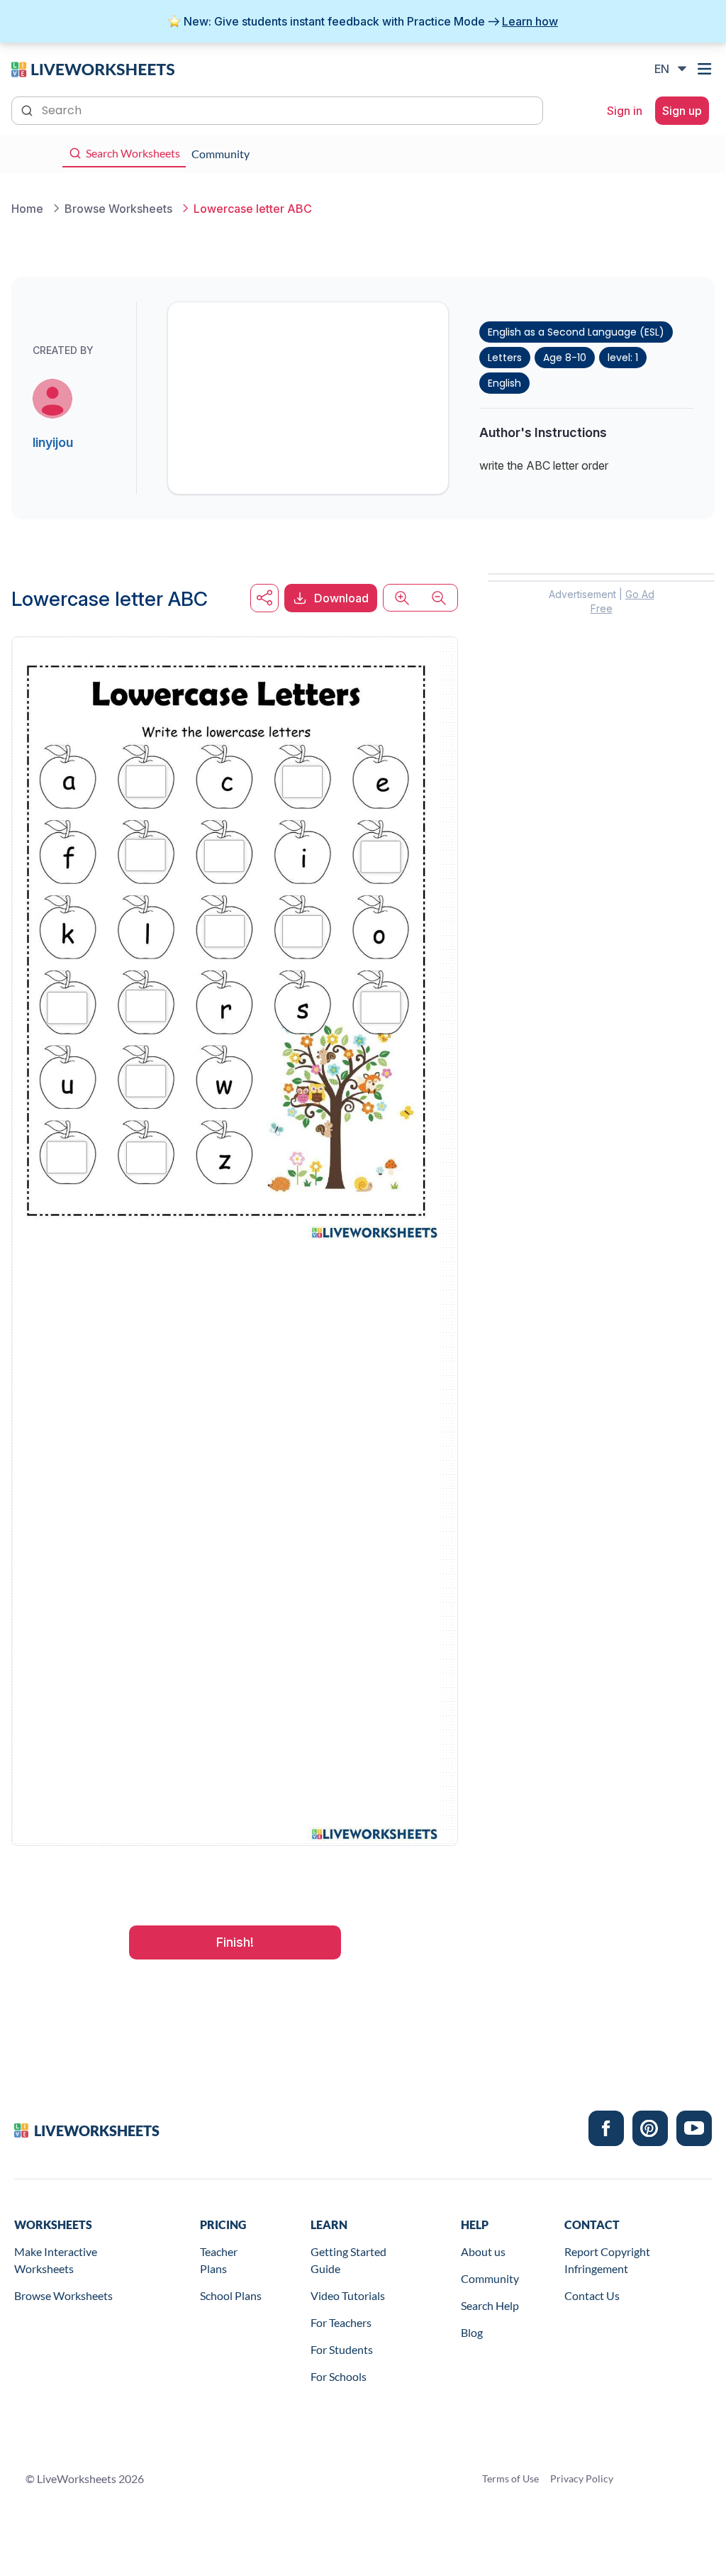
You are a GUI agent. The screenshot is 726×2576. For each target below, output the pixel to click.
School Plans (231, 2295)
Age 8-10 (565, 358)
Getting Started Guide (348, 2260)
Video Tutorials (348, 2295)
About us (483, 2251)
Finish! (235, 1942)
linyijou (53, 442)
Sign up (682, 111)
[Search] (28, 109)
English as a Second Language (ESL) (576, 332)
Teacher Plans (219, 2260)
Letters (505, 358)
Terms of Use (510, 2478)
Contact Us (592, 2295)
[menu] (706, 69)
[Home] (93, 68)
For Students (342, 2349)
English (504, 383)
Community (490, 2278)
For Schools (339, 2376)
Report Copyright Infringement (607, 2260)
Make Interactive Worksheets (56, 2260)
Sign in (625, 111)
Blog (472, 2332)
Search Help (490, 2305)
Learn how (530, 21)
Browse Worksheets (63, 2295)
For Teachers (341, 2322)
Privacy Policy (582, 2478)
